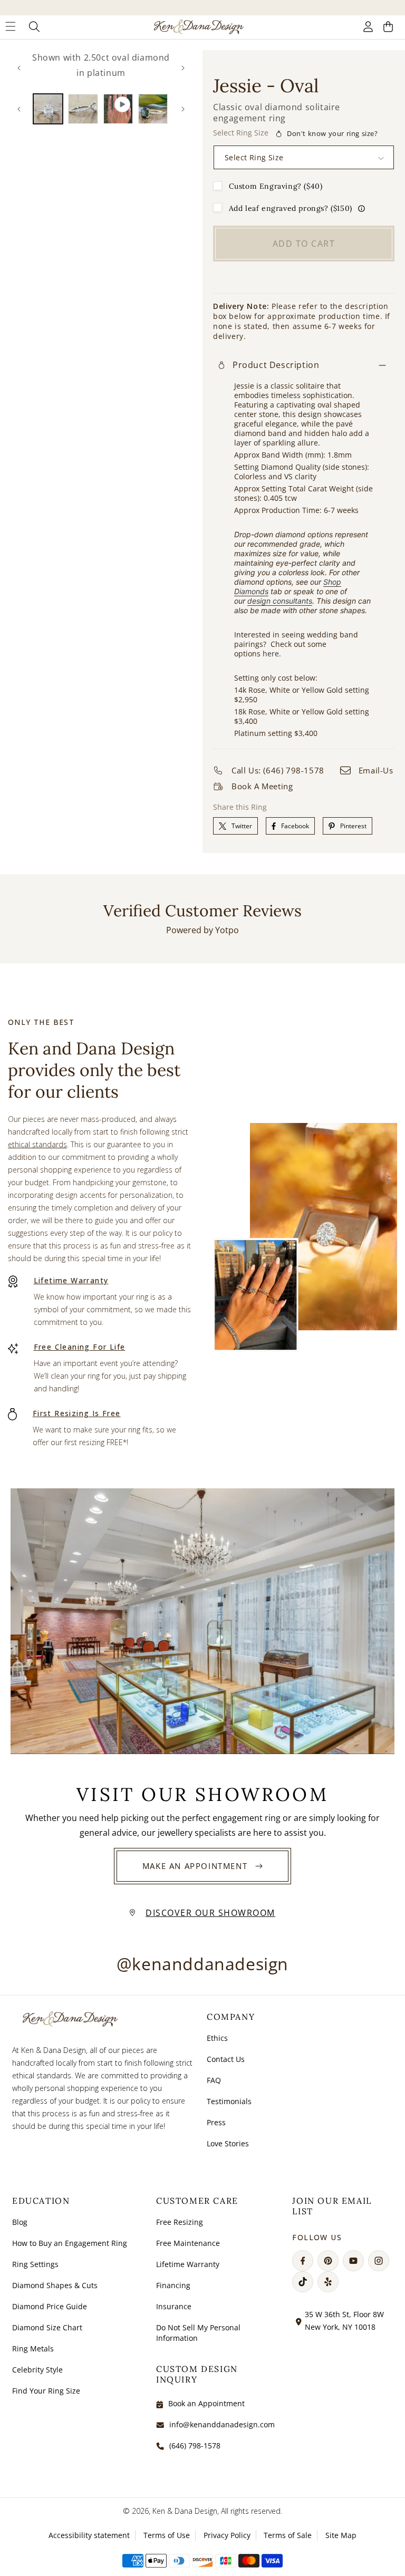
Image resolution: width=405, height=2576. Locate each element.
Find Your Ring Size (46, 2391)
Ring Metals (33, 2349)
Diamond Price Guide (50, 2306)
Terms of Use (167, 2535)
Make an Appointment (195, 1866)
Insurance (174, 2306)
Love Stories (228, 2143)
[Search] (35, 27)
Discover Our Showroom (210, 1913)
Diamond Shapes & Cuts (55, 2285)
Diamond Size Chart (47, 2327)
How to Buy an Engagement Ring (70, 2243)
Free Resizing (180, 2222)
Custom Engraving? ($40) (276, 186)
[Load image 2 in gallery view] (83, 109)
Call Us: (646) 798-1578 (278, 770)
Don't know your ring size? (332, 133)
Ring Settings (35, 2264)
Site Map (341, 2535)
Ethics (217, 2038)
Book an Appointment (206, 2403)
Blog (20, 2222)
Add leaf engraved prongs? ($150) (291, 208)
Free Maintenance (188, 2243)
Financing (173, 2285)
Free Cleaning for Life (80, 1347)
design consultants (280, 601)
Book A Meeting (262, 786)
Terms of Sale (288, 2535)
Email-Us (376, 770)
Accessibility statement (89, 2535)
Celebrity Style (37, 2370)
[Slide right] (183, 68)
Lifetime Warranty (71, 1280)
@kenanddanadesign (202, 1964)
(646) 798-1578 (195, 2446)
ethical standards (37, 1144)
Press (216, 2122)
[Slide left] (19, 68)
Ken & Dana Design (185, 2511)
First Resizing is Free (77, 1413)
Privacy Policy (227, 2535)
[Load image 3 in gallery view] (153, 109)
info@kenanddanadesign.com (222, 2424)
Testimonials (229, 2101)
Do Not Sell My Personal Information (198, 2333)
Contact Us (226, 2059)
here (271, 653)
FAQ (214, 2080)
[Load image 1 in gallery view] (48, 109)
